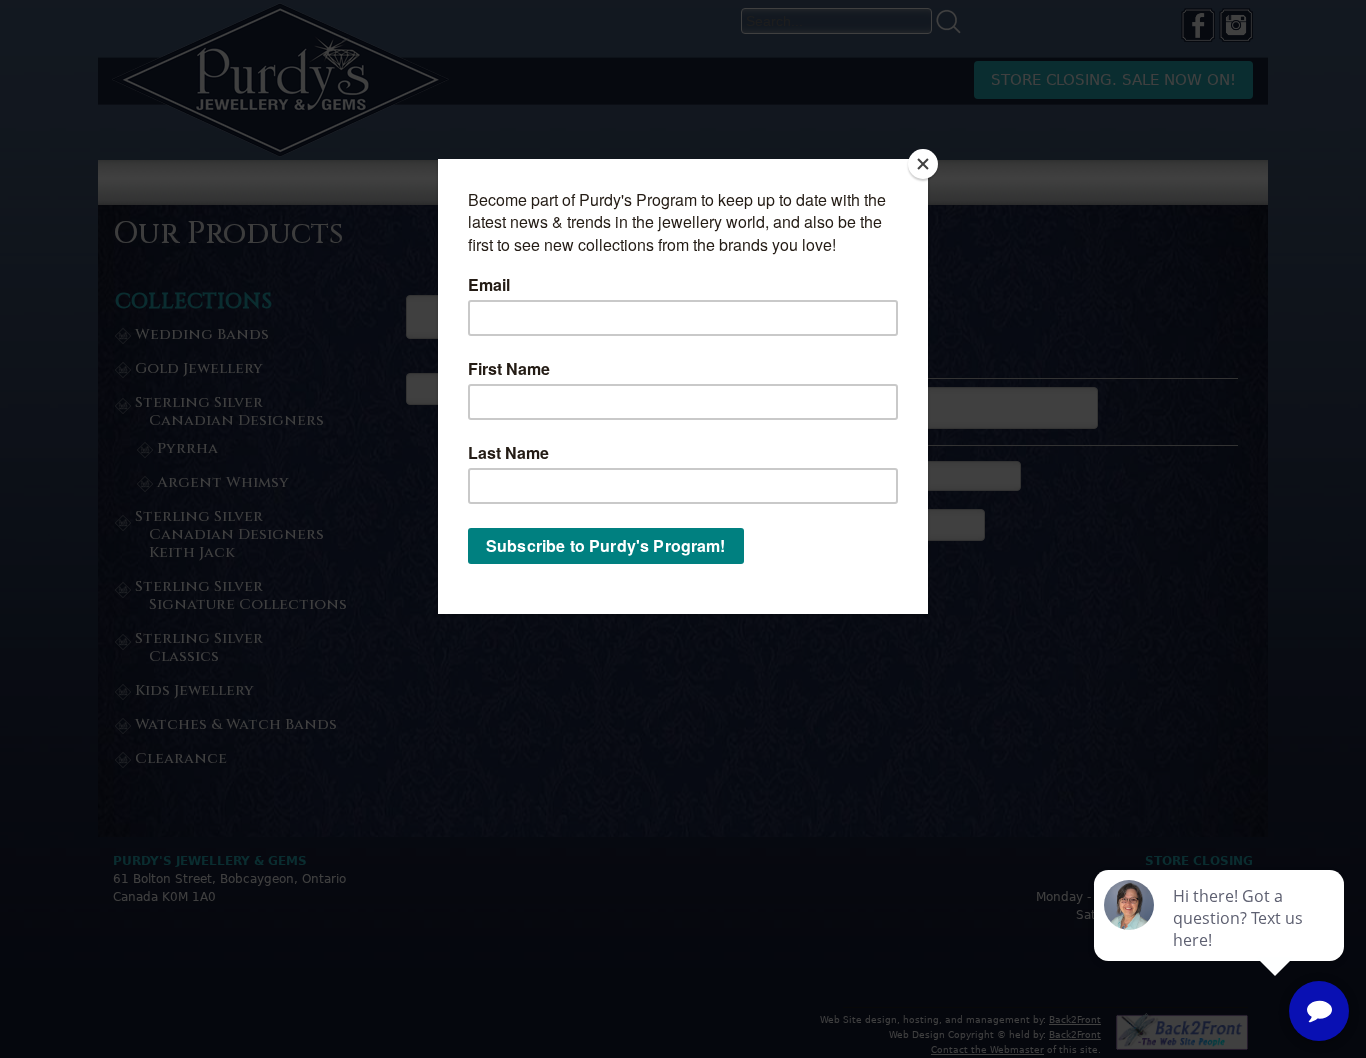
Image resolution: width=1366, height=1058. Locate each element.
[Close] (923, 164)
